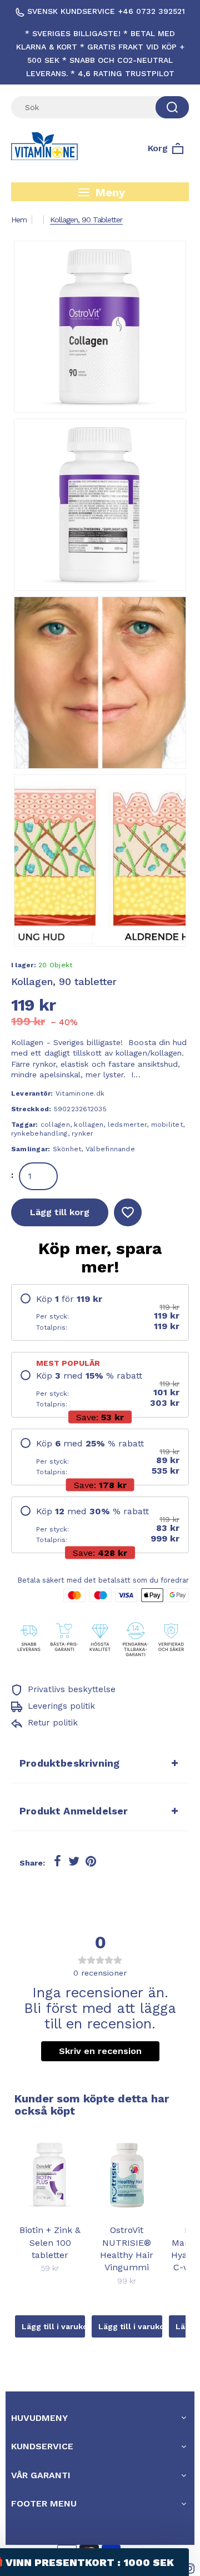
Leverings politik (60, 1706)
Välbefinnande (110, 1149)
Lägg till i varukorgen (53, 2326)
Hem (19, 220)
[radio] (100, 1312)
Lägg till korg (60, 1212)
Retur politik (51, 1723)
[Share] (57, 1862)
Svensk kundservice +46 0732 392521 (105, 11)
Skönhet (67, 1149)
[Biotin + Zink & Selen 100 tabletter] (50, 2175)
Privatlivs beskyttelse (70, 1689)
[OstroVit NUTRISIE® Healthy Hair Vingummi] (127, 2175)
